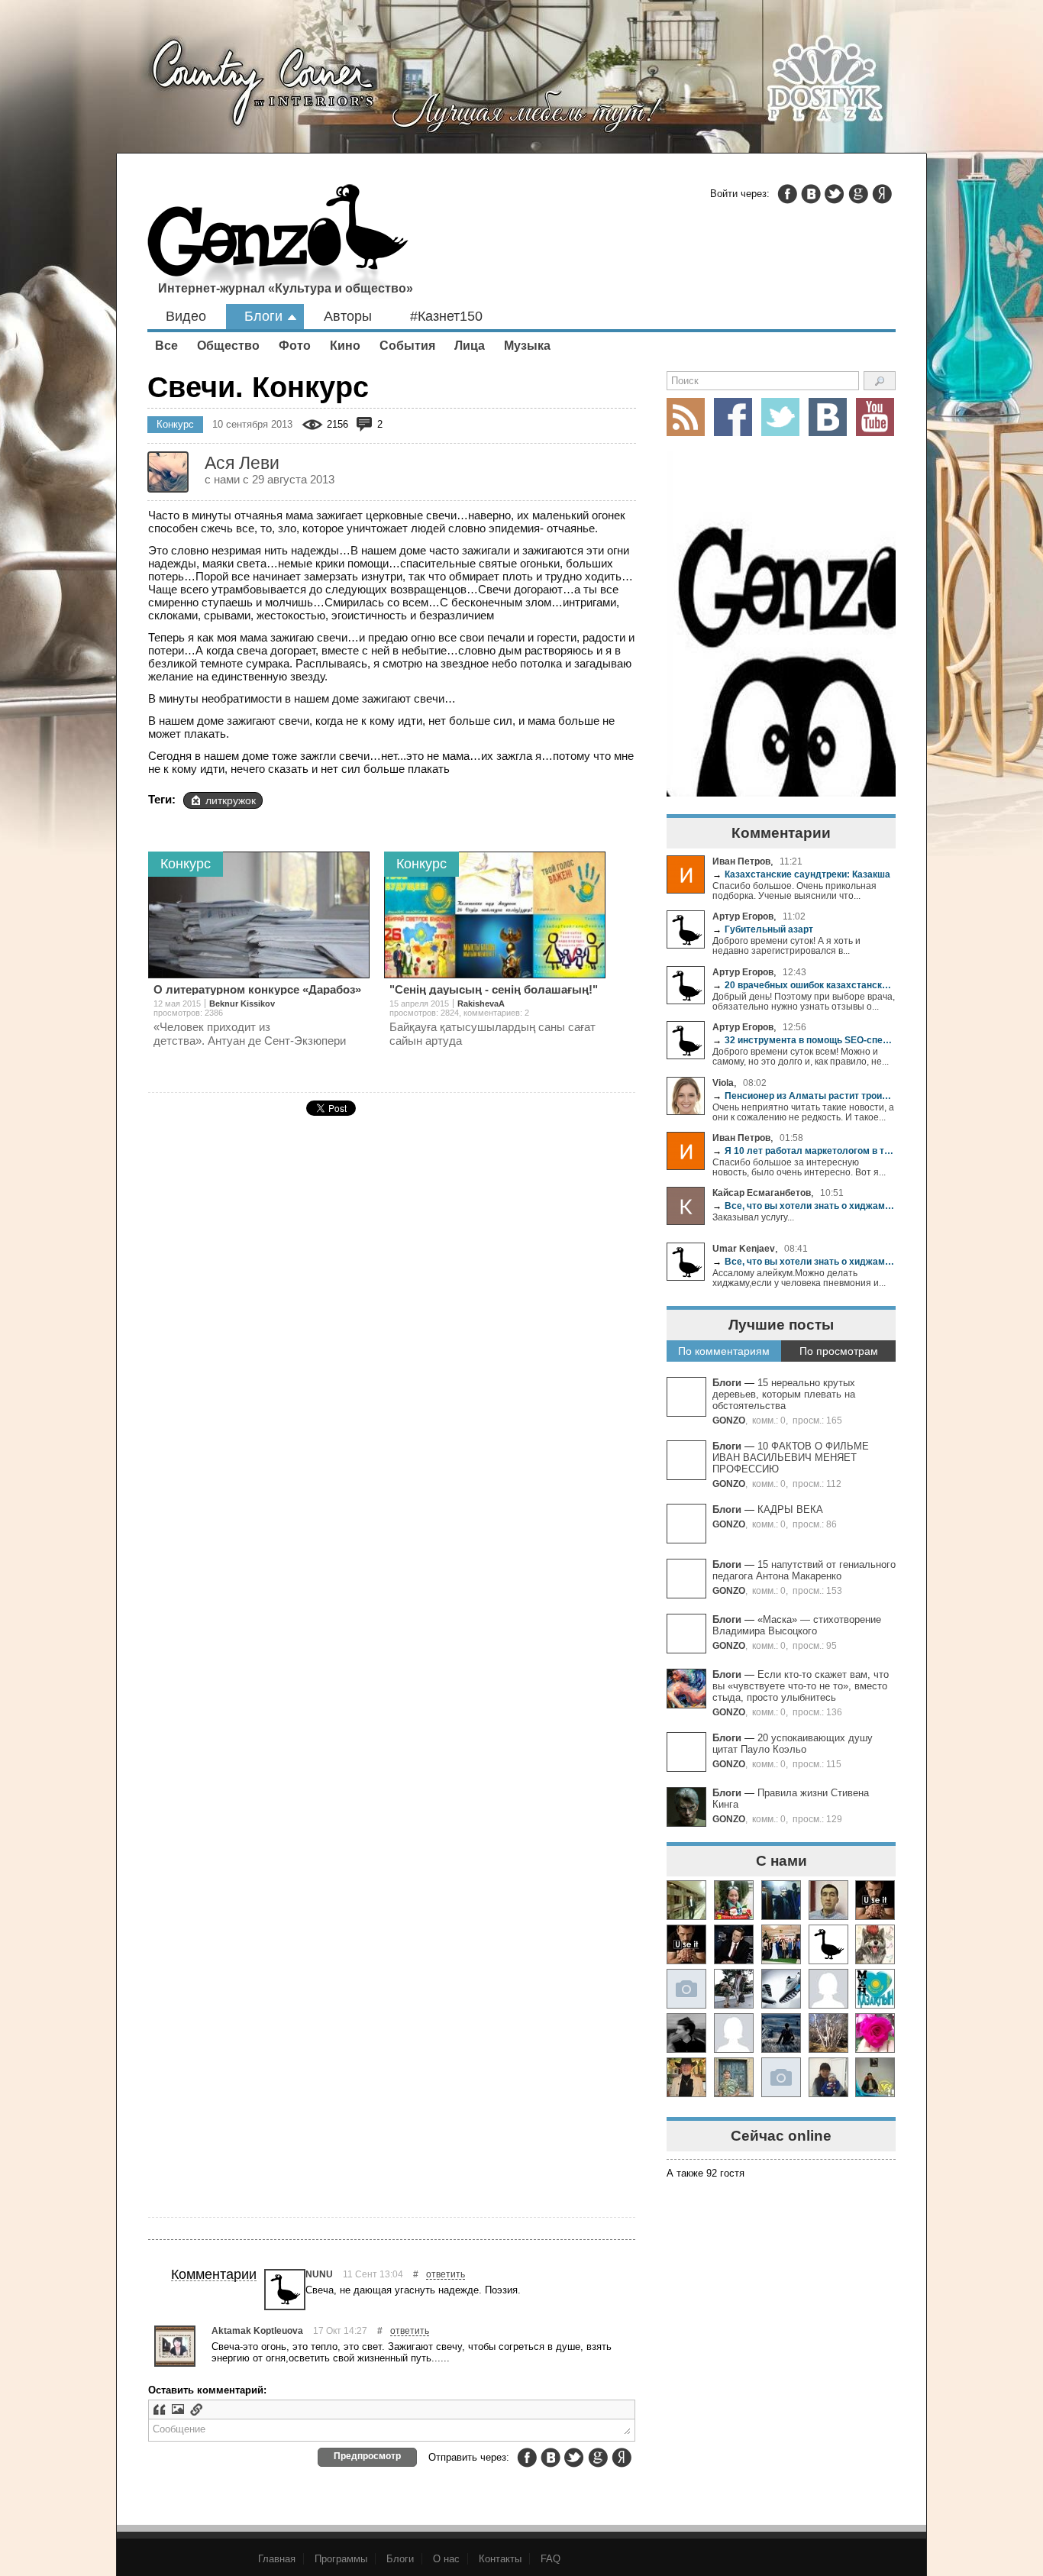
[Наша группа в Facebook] (733, 417)
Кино (345, 346)
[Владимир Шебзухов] (686, 2077)
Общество (228, 346)
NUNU (319, 2274)
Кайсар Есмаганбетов (762, 1193)
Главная (277, 2559)
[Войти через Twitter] (835, 194)
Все (166, 346)
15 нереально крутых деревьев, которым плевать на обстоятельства (784, 1394)
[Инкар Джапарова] (734, 1989)
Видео (186, 316)
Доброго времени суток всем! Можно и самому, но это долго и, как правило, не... (801, 1056)
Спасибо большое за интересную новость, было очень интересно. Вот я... (799, 1167)
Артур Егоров (743, 916)
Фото (295, 346)
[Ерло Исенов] (875, 1989)
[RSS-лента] (686, 417)
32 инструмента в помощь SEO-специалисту (804, 1040)
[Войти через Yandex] (882, 194)
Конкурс (175, 424)
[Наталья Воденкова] (828, 2033)
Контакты (500, 2559)
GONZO (729, 1420)
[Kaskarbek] (781, 2077)
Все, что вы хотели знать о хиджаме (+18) (804, 1206)
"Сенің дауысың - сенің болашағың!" (494, 989)
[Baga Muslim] (781, 1944)
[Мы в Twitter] (780, 417)
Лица (470, 346)
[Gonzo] (278, 243)
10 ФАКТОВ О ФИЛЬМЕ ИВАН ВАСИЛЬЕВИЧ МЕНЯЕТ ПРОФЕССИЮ (791, 1458)
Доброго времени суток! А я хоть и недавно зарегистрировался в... (786, 945)
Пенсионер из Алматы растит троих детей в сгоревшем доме (804, 1096)
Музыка (527, 346)
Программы (341, 2559)
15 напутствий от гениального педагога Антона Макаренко (804, 1570)
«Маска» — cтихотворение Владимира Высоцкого (797, 1625)
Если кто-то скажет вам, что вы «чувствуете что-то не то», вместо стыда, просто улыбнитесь (801, 1686)
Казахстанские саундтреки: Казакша (801, 874)
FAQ (551, 2559)
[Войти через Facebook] (787, 194)
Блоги (263, 316)
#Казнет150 (446, 316)
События (407, 346)
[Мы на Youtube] (875, 417)
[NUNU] (285, 2290)
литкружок (231, 800)
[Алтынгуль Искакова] (828, 2077)
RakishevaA (481, 1004)
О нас (446, 2559)
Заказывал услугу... (753, 1217)
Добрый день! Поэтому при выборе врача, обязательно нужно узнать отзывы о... (804, 1001)
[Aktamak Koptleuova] (175, 2346)
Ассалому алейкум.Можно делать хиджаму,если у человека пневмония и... (799, 1278)
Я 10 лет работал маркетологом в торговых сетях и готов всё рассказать (804, 1151)
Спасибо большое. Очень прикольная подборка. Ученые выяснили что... (794, 890)
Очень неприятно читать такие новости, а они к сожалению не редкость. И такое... (803, 1112)
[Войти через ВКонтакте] (811, 194)
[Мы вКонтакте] (828, 417)
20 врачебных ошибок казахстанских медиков (804, 985)
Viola (723, 1083)
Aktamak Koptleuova (257, 2330)
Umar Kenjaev (744, 1248)
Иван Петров (741, 861)
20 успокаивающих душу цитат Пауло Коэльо (793, 1744)
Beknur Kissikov (242, 1004)
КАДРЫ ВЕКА (790, 1509)
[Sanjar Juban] (781, 1989)
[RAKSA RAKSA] (828, 1944)
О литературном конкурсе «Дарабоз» (257, 989)
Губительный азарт (763, 929)
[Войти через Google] (858, 194)
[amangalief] (875, 1900)
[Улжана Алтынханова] (686, 2033)
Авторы (348, 316)
